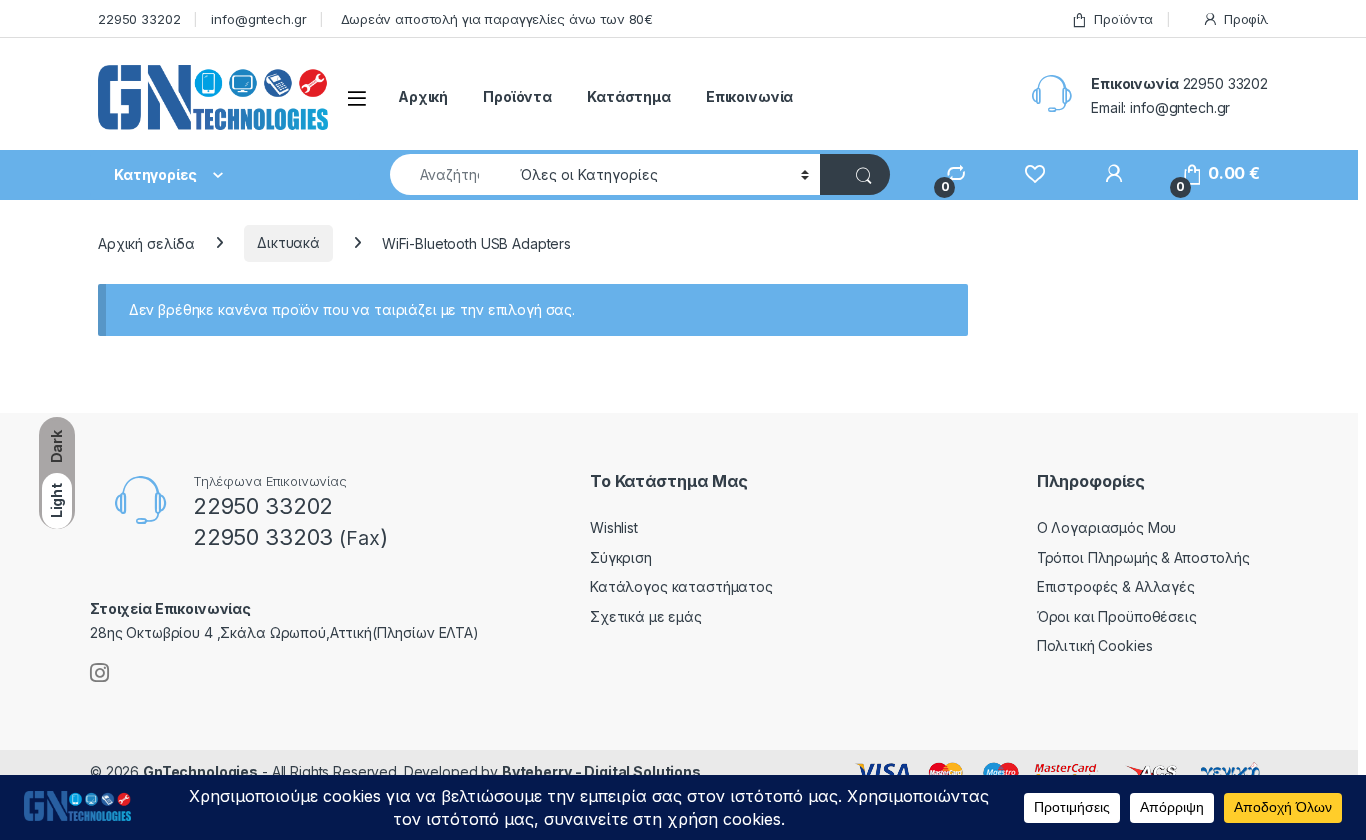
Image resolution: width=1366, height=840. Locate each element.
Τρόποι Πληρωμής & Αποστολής (1143, 557)
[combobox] (449, 174)
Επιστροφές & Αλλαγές (1116, 586)
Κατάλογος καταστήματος (681, 586)
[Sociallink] (99, 673)
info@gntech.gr (258, 19)
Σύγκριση (621, 557)
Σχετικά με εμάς (646, 616)
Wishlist (614, 527)
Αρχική (423, 96)
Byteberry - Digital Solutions (601, 771)
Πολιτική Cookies (1095, 645)
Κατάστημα (629, 96)
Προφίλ (1246, 19)
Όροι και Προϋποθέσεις (1117, 616)
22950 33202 (139, 19)
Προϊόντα (1123, 19)
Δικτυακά (288, 242)
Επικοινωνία (749, 96)
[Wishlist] (1025, 173)
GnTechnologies (200, 771)
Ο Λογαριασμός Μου (1107, 527)
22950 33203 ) (290, 537)
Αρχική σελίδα (146, 242)
